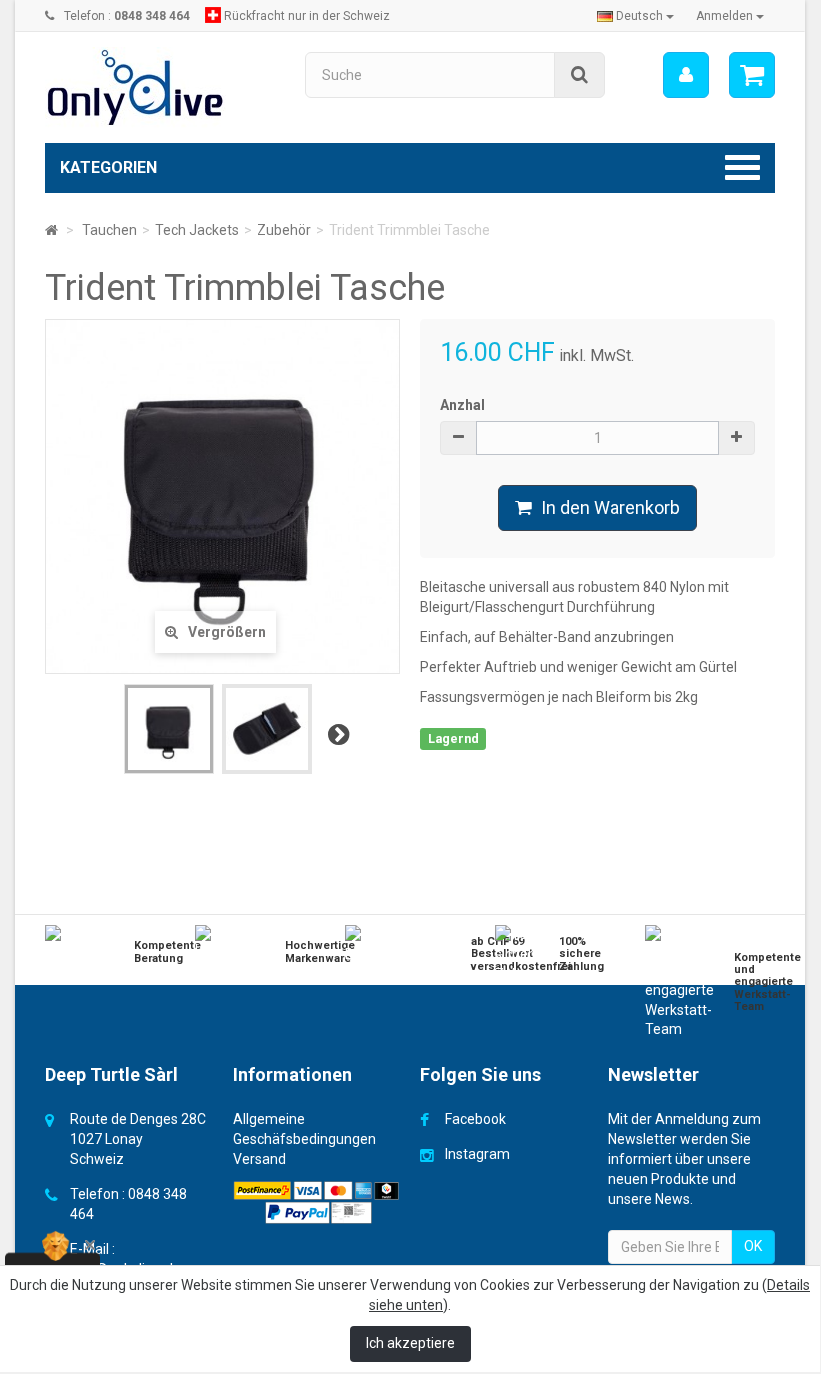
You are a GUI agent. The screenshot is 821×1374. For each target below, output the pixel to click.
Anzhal (462, 405)
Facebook (475, 1119)
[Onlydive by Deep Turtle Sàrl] (160, 87)
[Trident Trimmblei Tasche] (169, 729)
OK (753, 1246)
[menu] (686, 75)
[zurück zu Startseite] (51, 230)
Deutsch (639, 16)
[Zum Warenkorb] (752, 75)
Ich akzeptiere (410, 1343)
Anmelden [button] (726, 16)
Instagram (477, 1154)
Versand (259, 1159)
